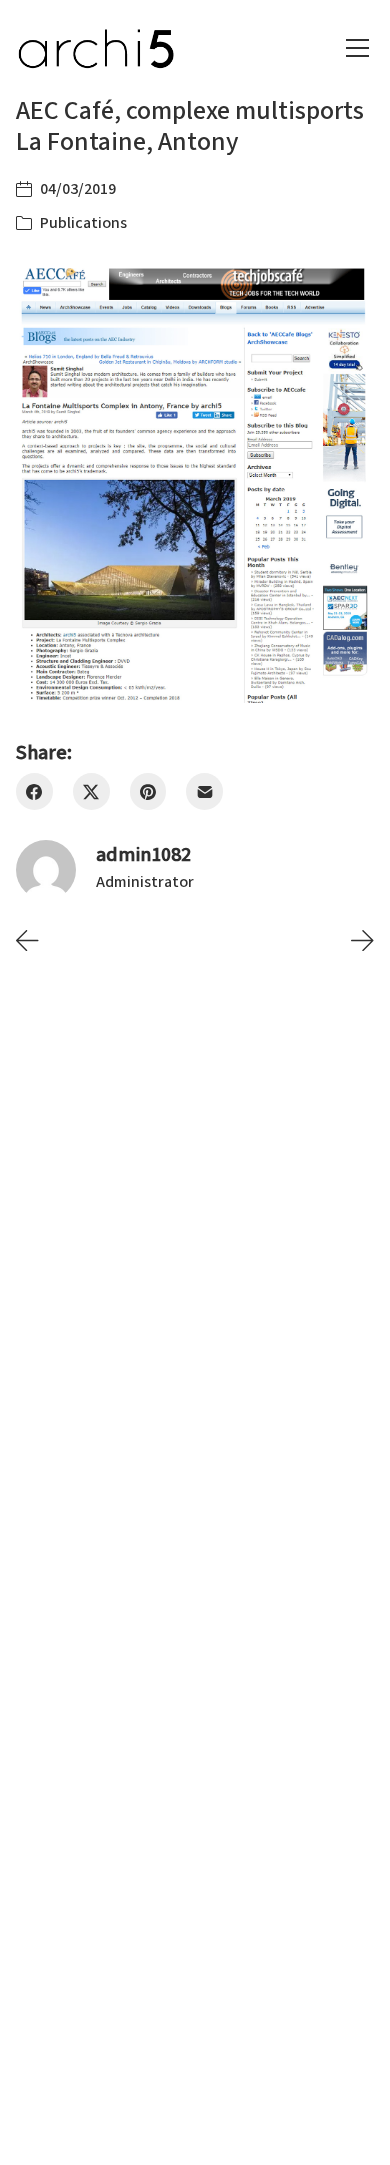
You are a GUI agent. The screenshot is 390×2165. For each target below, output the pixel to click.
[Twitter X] (91, 791)
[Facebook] (34, 791)
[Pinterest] (148, 791)
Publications (83, 223)
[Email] (204, 791)
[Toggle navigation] (357, 48)
